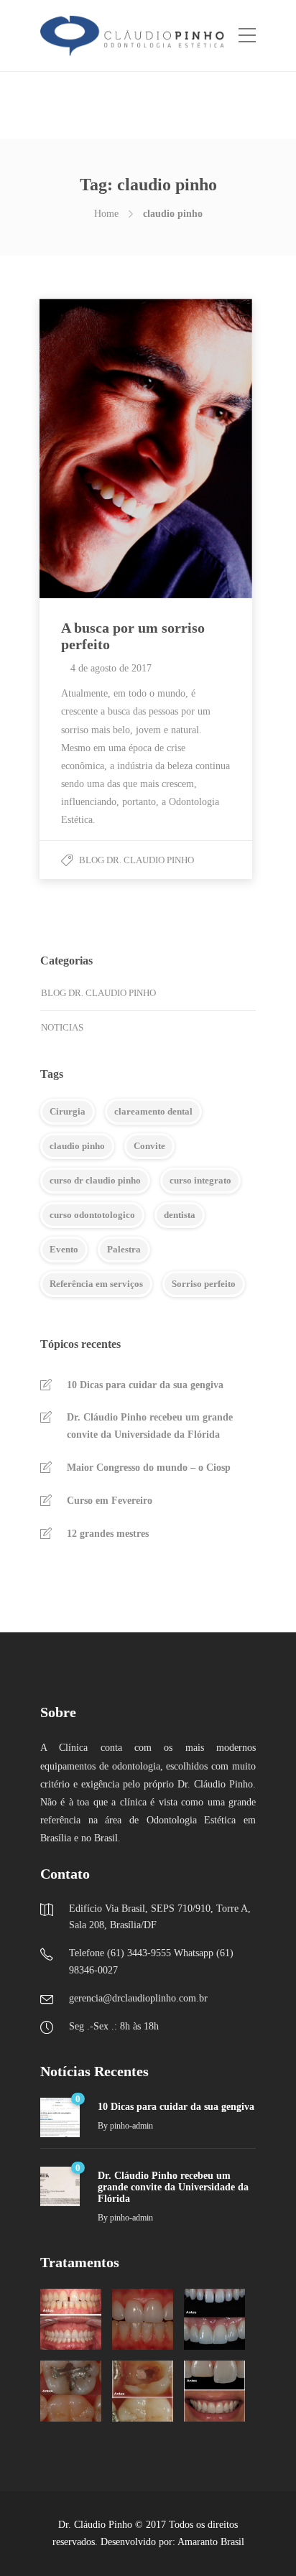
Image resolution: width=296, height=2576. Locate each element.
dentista (180, 1215)
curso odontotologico (92, 1215)
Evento (64, 1249)
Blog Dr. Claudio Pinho (137, 860)
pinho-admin (131, 2126)
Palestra (124, 1249)
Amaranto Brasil (211, 2542)
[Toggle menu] (247, 36)
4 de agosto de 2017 (111, 668)
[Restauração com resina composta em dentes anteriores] (214, 2319)
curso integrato (200, 1180)
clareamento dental (153, 1111)
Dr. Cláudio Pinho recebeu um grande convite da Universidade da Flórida (150, 1426)
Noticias (62, 1027)
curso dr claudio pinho (95, 1180)
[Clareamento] (143, 2319)
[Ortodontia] (71, 2319)
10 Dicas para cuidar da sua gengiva (145, 1385)
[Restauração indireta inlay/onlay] (143, 2391)
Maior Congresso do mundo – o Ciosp (149, 1468)
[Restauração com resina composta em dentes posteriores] (71, 2391)
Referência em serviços (96, 1284)
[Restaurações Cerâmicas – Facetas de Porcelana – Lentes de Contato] (214, 2391)
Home (106, 214)
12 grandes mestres (108, 1534)
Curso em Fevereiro (110, 1501)
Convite (149, 1146)
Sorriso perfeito (204, 1284)
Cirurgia (68, 1111)
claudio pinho (77, 1146)
